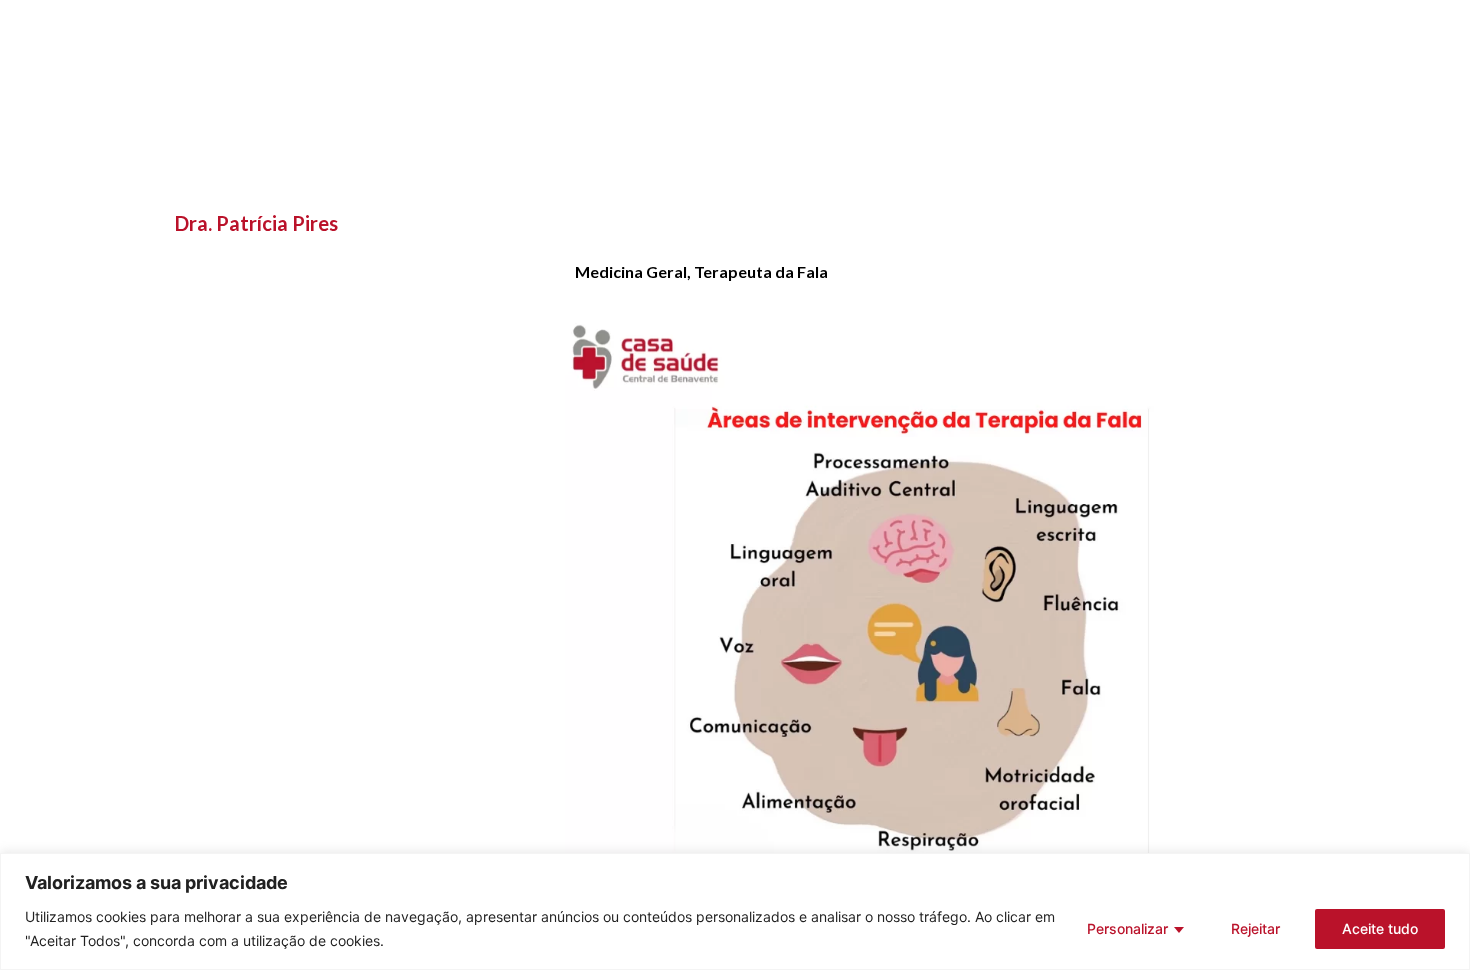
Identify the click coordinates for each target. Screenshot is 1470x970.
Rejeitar (1255, 928)
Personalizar (1127, 928)
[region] (735, 911)
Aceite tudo (1380, 928)
